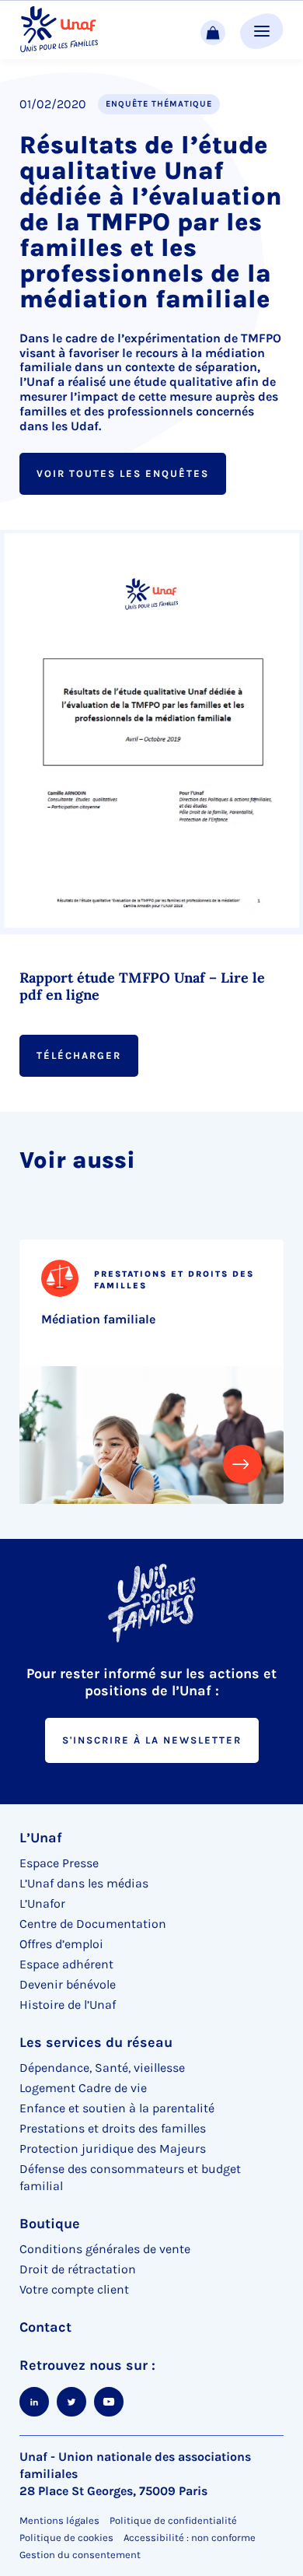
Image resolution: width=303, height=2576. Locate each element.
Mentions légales (59, 2520)
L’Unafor (42, 1903)
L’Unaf (41, 1838)
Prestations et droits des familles (113, 2128)
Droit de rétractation (78, 2269)
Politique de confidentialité (173, 2520)
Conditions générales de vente (105, 2249)
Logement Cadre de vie (83, 2088)
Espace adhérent (66, 1964)
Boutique (50, 2224)
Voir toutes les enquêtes (123, 473)
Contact (45, 2327)
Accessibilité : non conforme (190, 2537)
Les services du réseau (96, 2042)
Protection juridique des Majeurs (113, 2148)
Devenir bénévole (68, 1984)
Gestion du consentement (80, 2555)
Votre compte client (74, 2289)
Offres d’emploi (61, 1944)
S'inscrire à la (152, 1740)
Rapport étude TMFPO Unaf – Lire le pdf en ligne (142, 987)
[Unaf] (59, 30)
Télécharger (79, 1055)
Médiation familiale (98, 1319)
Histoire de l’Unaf (68, 2005)
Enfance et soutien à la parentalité (117, 2108)
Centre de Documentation (93, 1924)
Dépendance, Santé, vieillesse (102, 2068)
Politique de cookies (66, 2537)
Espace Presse (59, 1863)
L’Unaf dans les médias (84, 1883)
